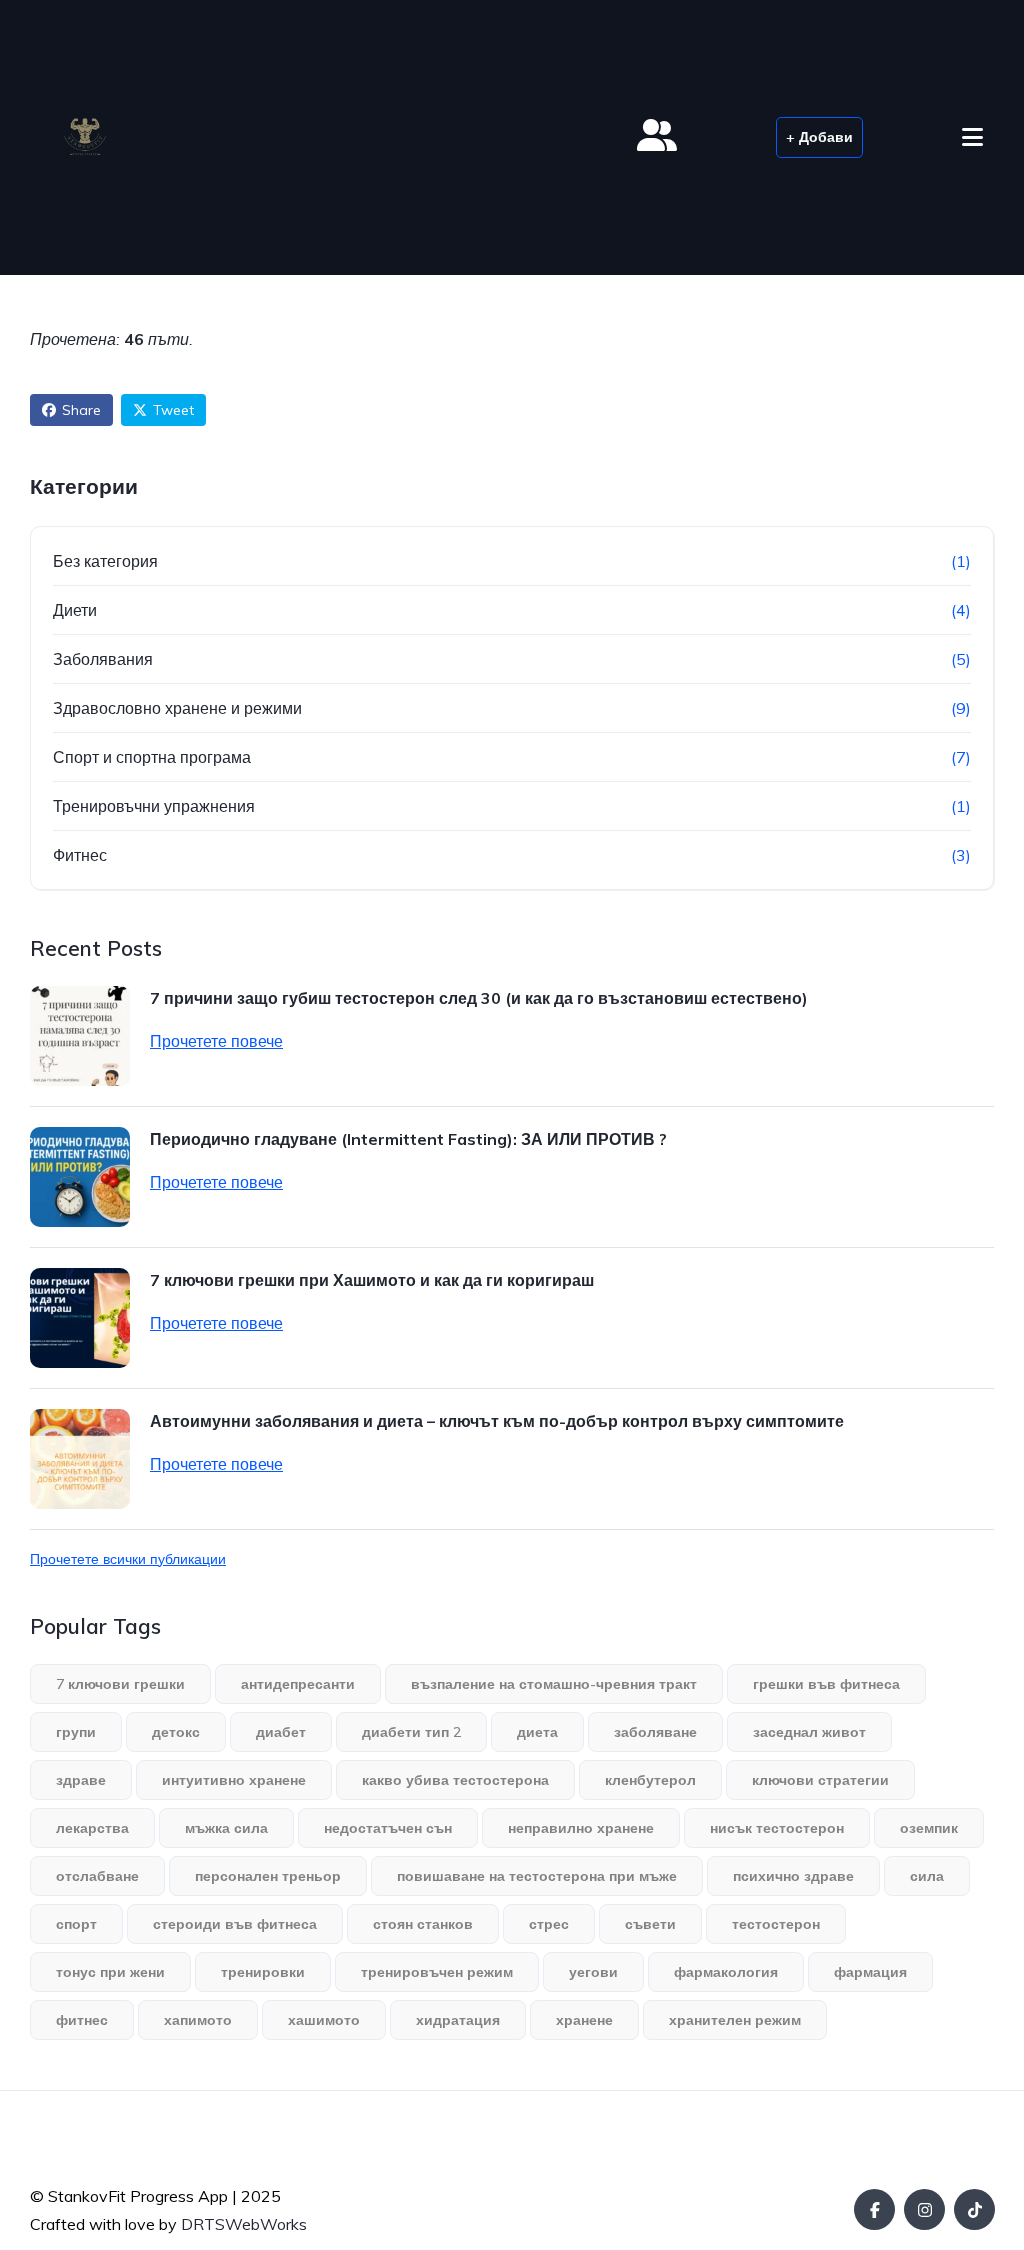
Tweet (173, 410)
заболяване (655, 1732)
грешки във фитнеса (826, 1684)
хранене (584, 2020)
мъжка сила (226, 1828)
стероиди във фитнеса (235, 1924)
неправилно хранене (581, 1828)
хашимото (324, 2020)
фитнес (82, 2020)
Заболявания (103, 659)
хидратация (458, 2020)
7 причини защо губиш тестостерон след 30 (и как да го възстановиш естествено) (479, 998)
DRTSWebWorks (244, 2224)
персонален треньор (268, 1876)
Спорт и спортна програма (152, 757)
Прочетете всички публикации (128, 1559)
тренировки (263, 1972)
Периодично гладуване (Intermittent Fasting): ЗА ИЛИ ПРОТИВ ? (408, 1139)
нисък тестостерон (777, 1828)
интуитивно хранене (234, 1780)
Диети (75, 610)
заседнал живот (809, 1732)
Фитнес (80, 855)
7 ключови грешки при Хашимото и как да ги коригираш (372, 1280)
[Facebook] (874, 2209)
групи (76, 1732)
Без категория (105, 561)
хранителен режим (735, 2020)
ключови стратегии (820, 1780)
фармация (870, 1972)
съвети (650, 1924)
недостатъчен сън (388, 1828)
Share (81, 410)
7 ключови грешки (120, 1684)
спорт (76, 1924)
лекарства (92, 1828)
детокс (176, 1732)
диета (537, 1732)
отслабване (97, 1876)
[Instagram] (924, 2209)
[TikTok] (974, 2209)
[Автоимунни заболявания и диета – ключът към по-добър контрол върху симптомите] (80, 1459)
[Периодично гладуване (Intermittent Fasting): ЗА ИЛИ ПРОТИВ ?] (80, 1177)
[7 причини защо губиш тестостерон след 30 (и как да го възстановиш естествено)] (80, 1036)
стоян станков (423, 1924)
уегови (593, 1972)
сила (927, 1876)
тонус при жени (110, 1972)
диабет (281, 1732)
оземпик (929, 1828)
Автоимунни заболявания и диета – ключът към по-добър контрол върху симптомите (497, 1421)
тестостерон (776, 1924)
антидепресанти (298, 1684)
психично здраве (793, 1876)
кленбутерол (650, 1780)
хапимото (198, 2020)
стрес (549, 1924)
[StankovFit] (85, 137)
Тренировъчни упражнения (154, 806)
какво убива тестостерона (455, 1780)
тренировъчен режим (437, 1972)
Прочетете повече (216, 1041)
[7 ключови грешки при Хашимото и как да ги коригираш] (80, 1318)
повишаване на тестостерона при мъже (537, 1876)
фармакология (726, 1972)
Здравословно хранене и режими (177, 708)
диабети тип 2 (411, 1732)
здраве (81, 1780)
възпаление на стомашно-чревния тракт (554, 1684)
